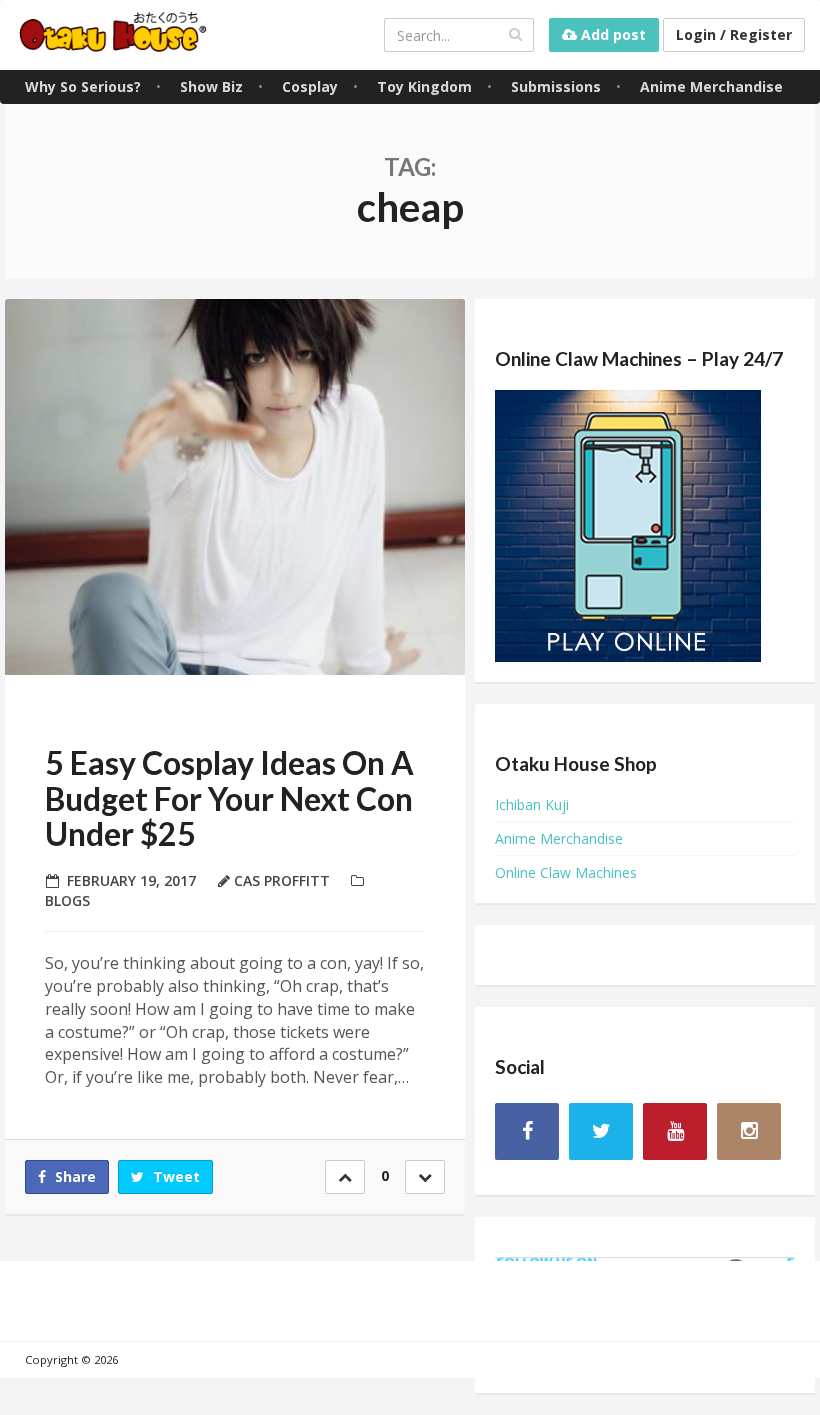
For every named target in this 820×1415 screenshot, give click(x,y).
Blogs (67, 900)
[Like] (345, 1177)
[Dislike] (425, 1177)
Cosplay (310, 86)
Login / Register (734, 34)
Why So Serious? (83, 86)
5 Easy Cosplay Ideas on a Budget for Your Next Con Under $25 (229, 797)
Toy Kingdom (424, 86)
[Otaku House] (115, 34)
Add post (611, 34)
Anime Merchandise (711, 86)
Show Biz (211, 86)
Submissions (556, 86)
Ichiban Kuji (532, 804)
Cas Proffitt (282, 880)
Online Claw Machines (566, 872)
